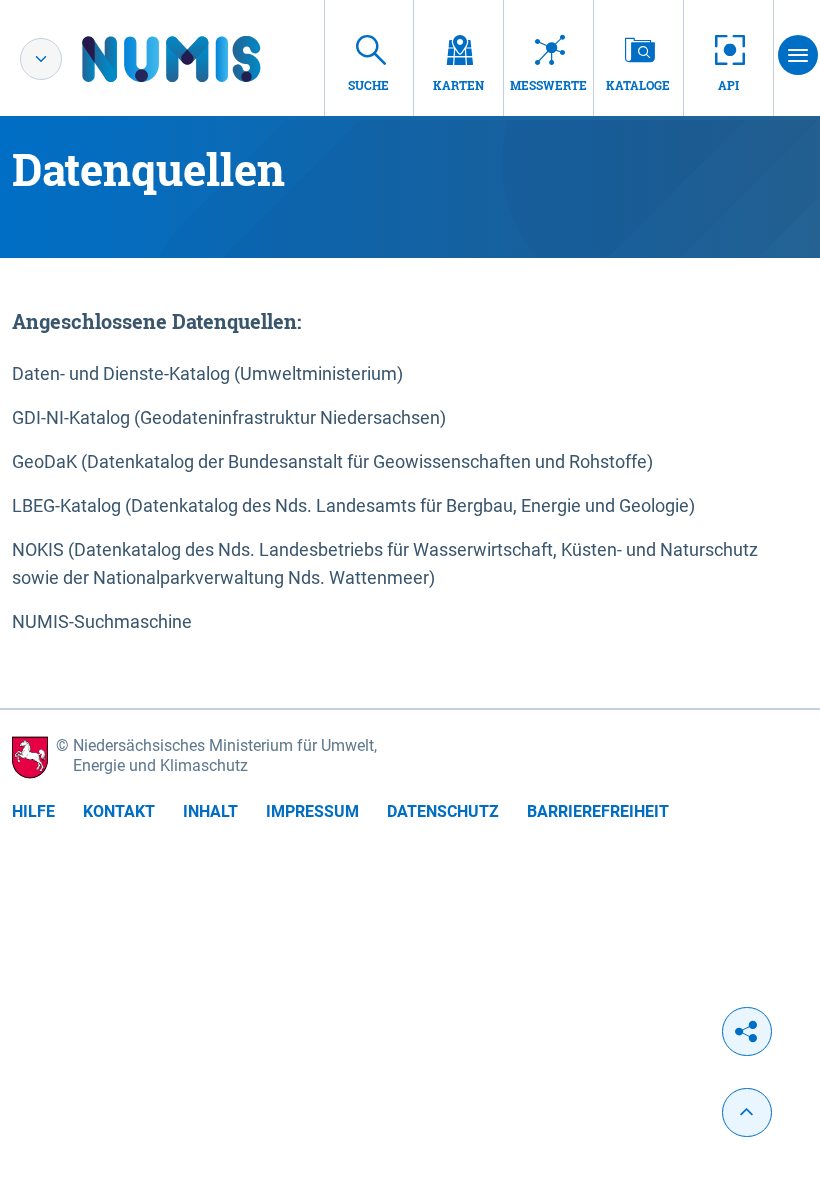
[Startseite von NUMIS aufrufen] (201, 59)
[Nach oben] (747, 1112)
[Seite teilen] (747, 1031)
